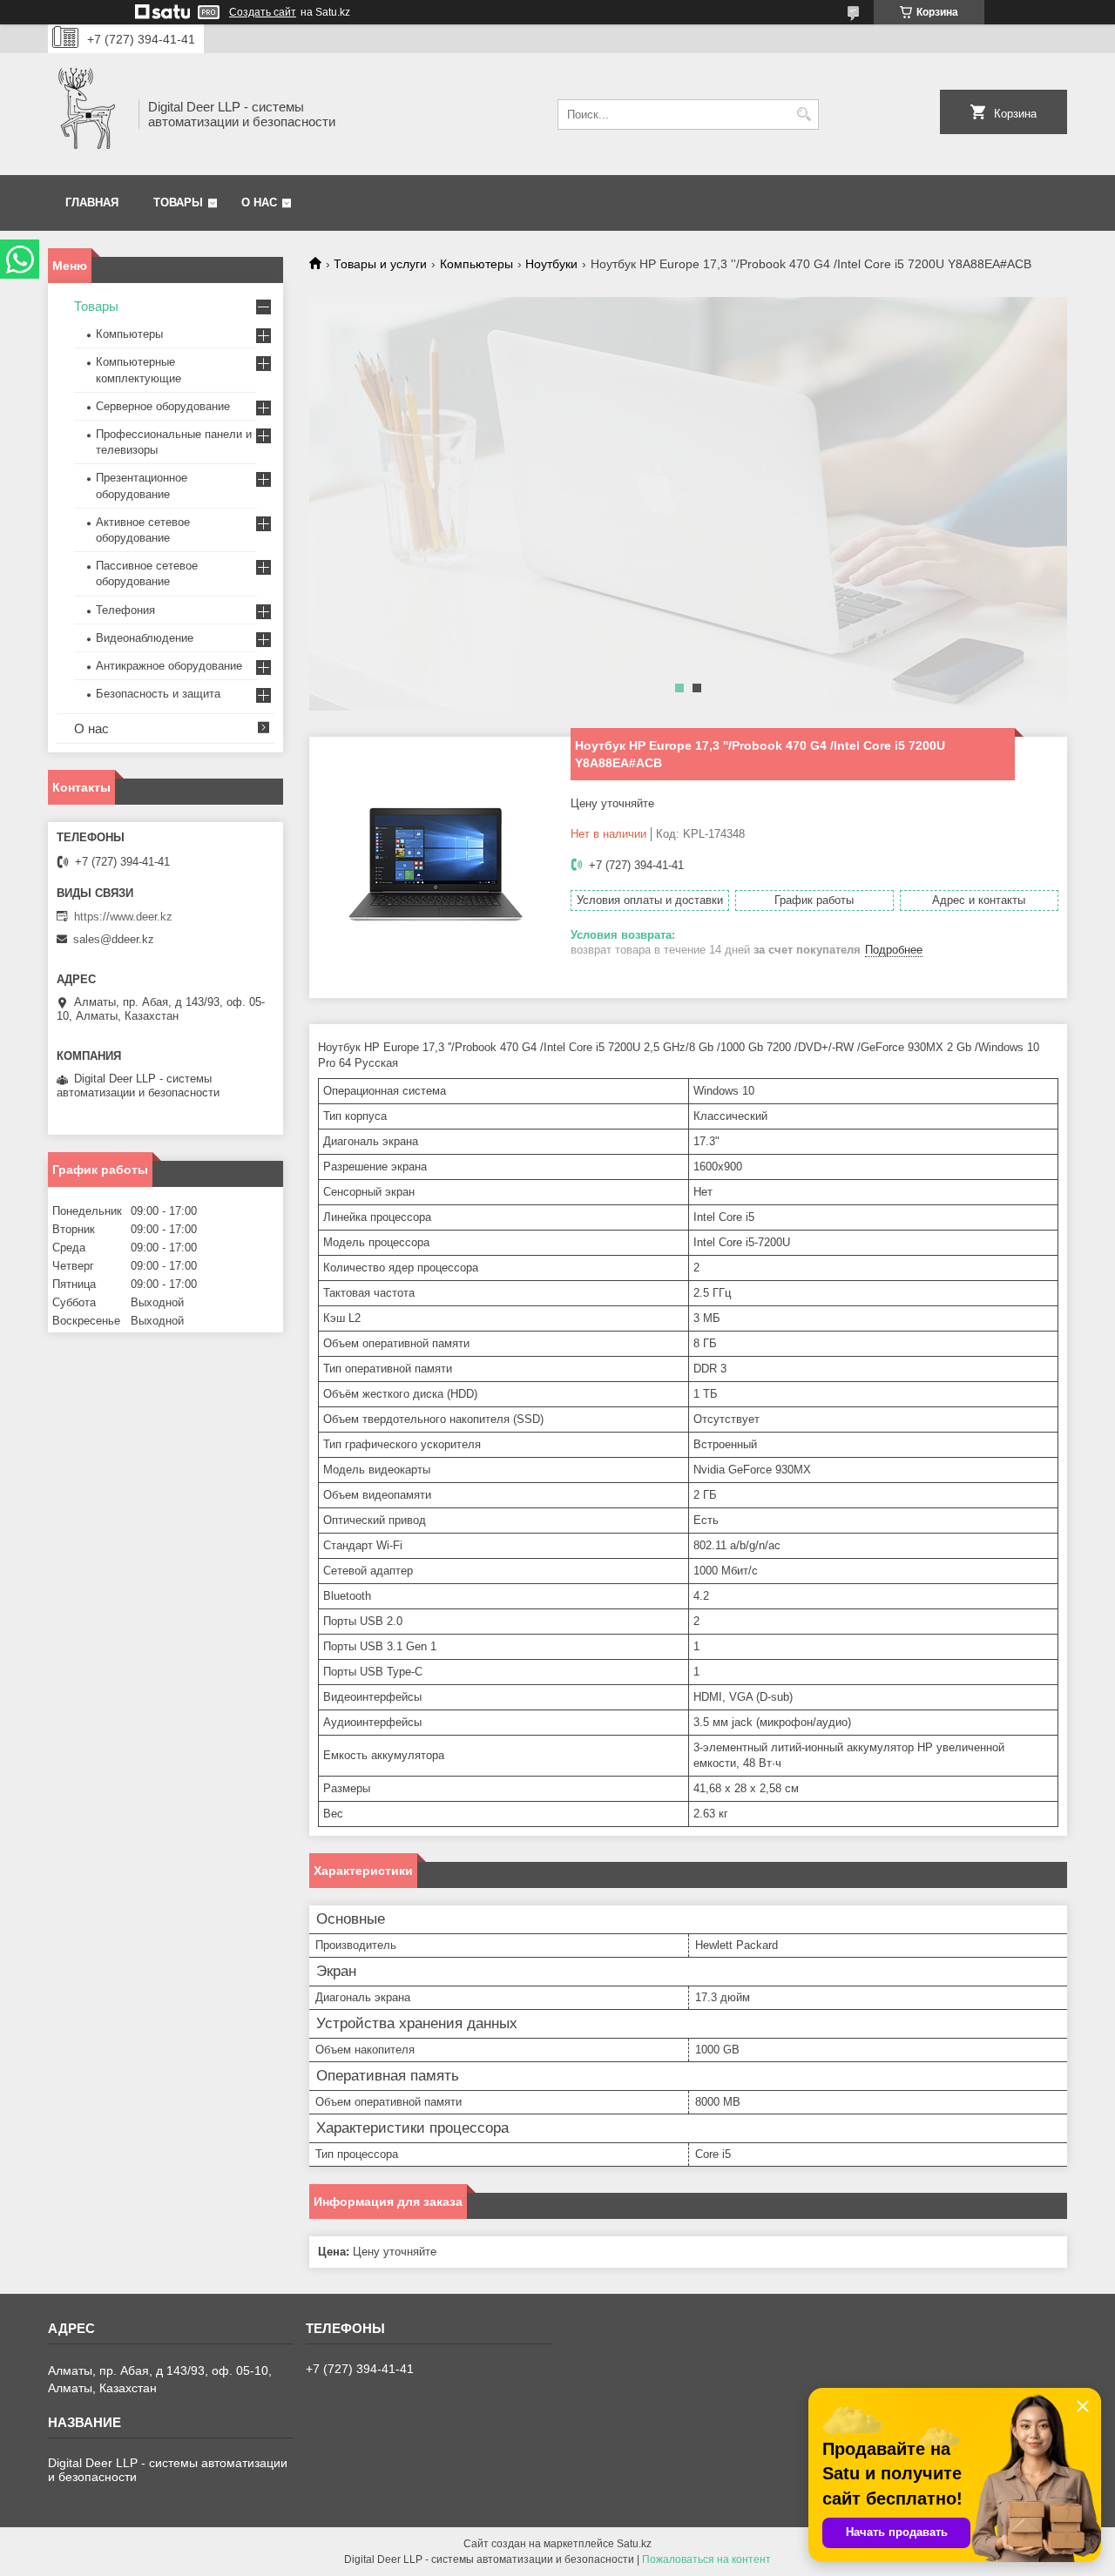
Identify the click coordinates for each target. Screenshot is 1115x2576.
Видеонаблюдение (145, 638)
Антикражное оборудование (169, 666)
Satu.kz (634, 2544)
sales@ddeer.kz (114, 939)
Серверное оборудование (163, 406)
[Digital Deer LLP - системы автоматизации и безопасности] (87, 114)
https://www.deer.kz (123, 917)
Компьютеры (476, 264)
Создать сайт (263, 12)
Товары (178, 202)
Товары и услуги (380, 264)
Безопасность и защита (158, 694)
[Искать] (804, 115)
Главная (92, 202)
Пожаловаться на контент (706, 2559)
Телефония (125, 610)
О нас (259, 202)
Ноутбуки (551, 264)
